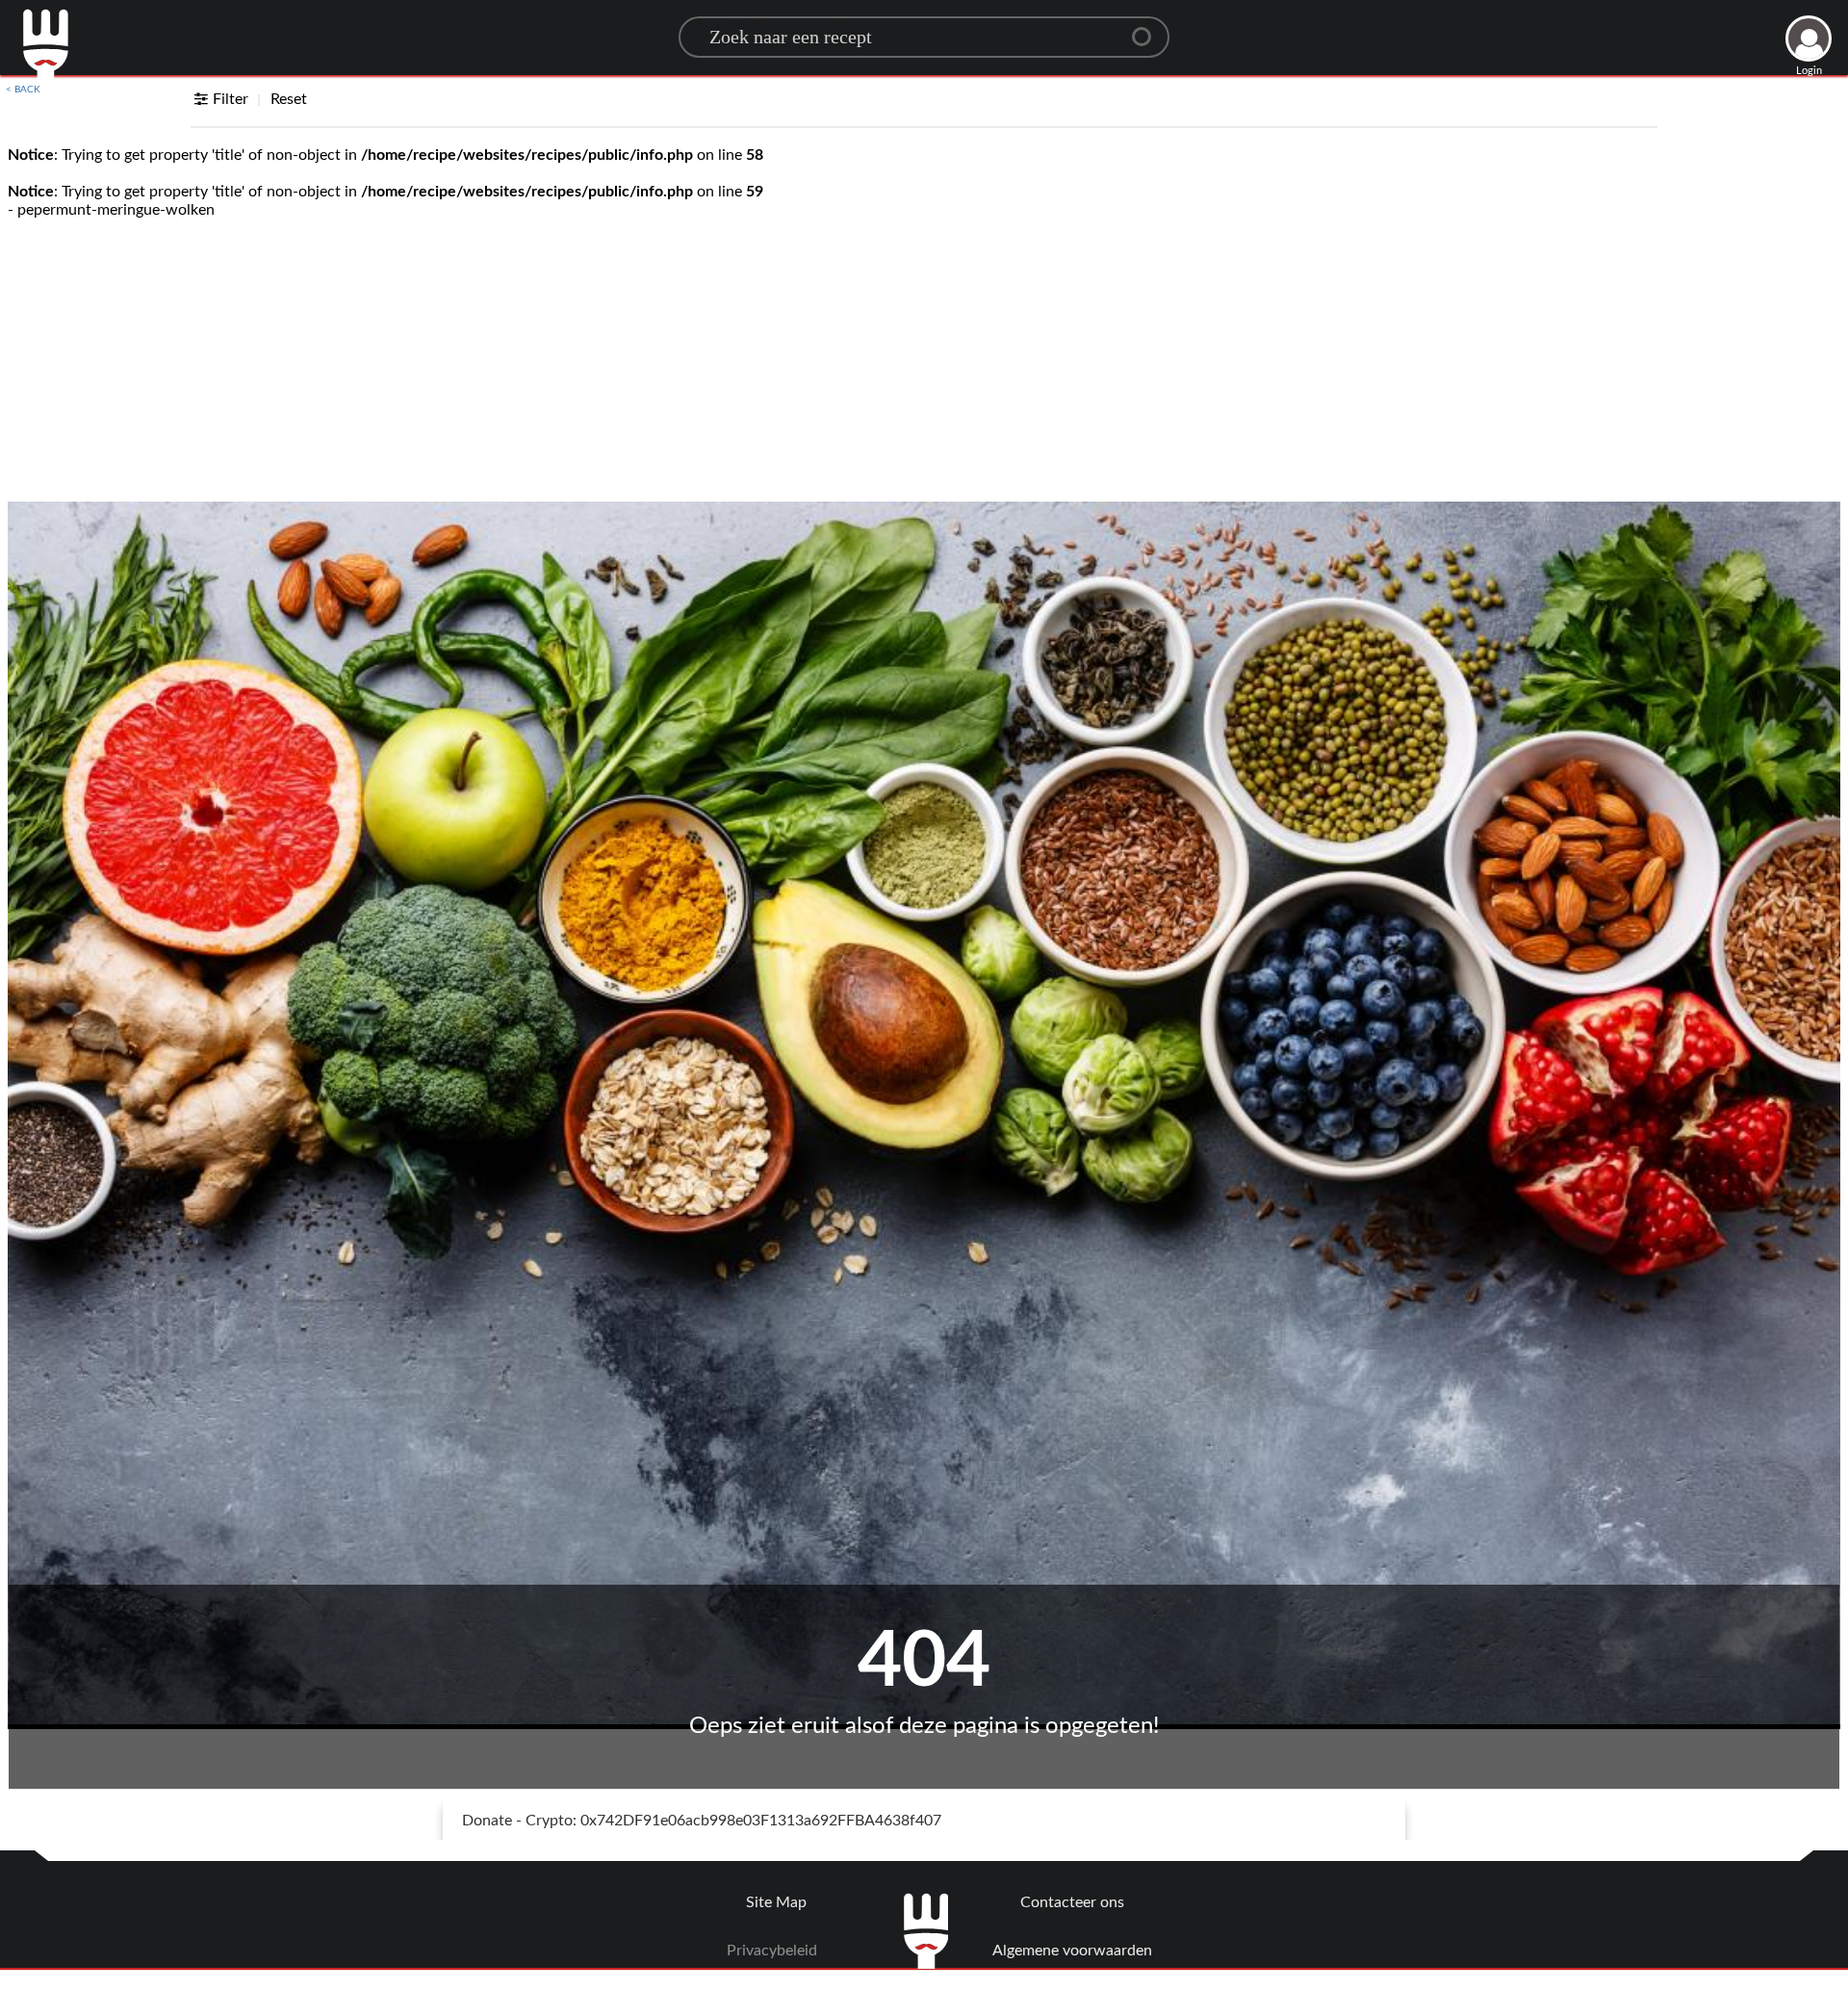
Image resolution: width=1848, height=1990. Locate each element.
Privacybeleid (772, 1951)
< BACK (23, 90)
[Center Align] (1148, 29)
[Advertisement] (924, 357)
